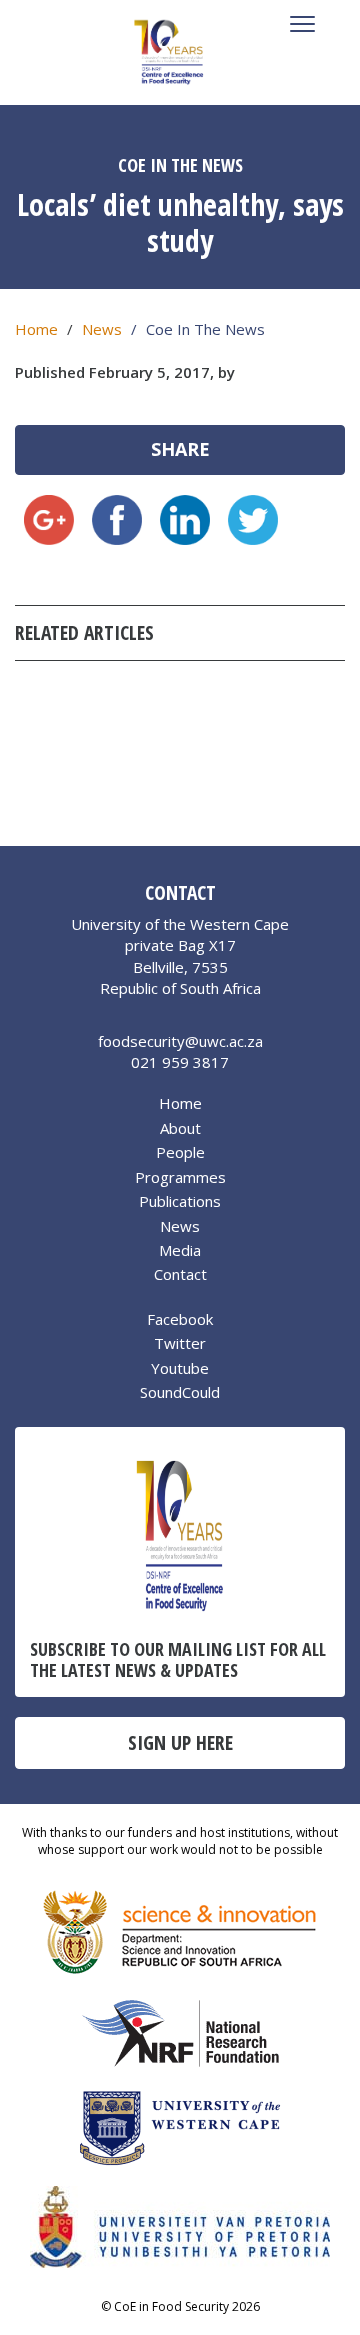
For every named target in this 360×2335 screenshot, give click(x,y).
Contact (180, 1274)
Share (180, 449)
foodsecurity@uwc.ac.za (180, 1041)
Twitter (180, 1343)
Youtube (180, 1368)
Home (36, 329)
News (102, 329)
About (180, 1128)
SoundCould (180, 1392)
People (180, 1152)
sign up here (180, 1742)
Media (180, 1250)
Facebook (180, 1319)
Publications (180, 1201)
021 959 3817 (180, 1062)
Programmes (180, 1177)
